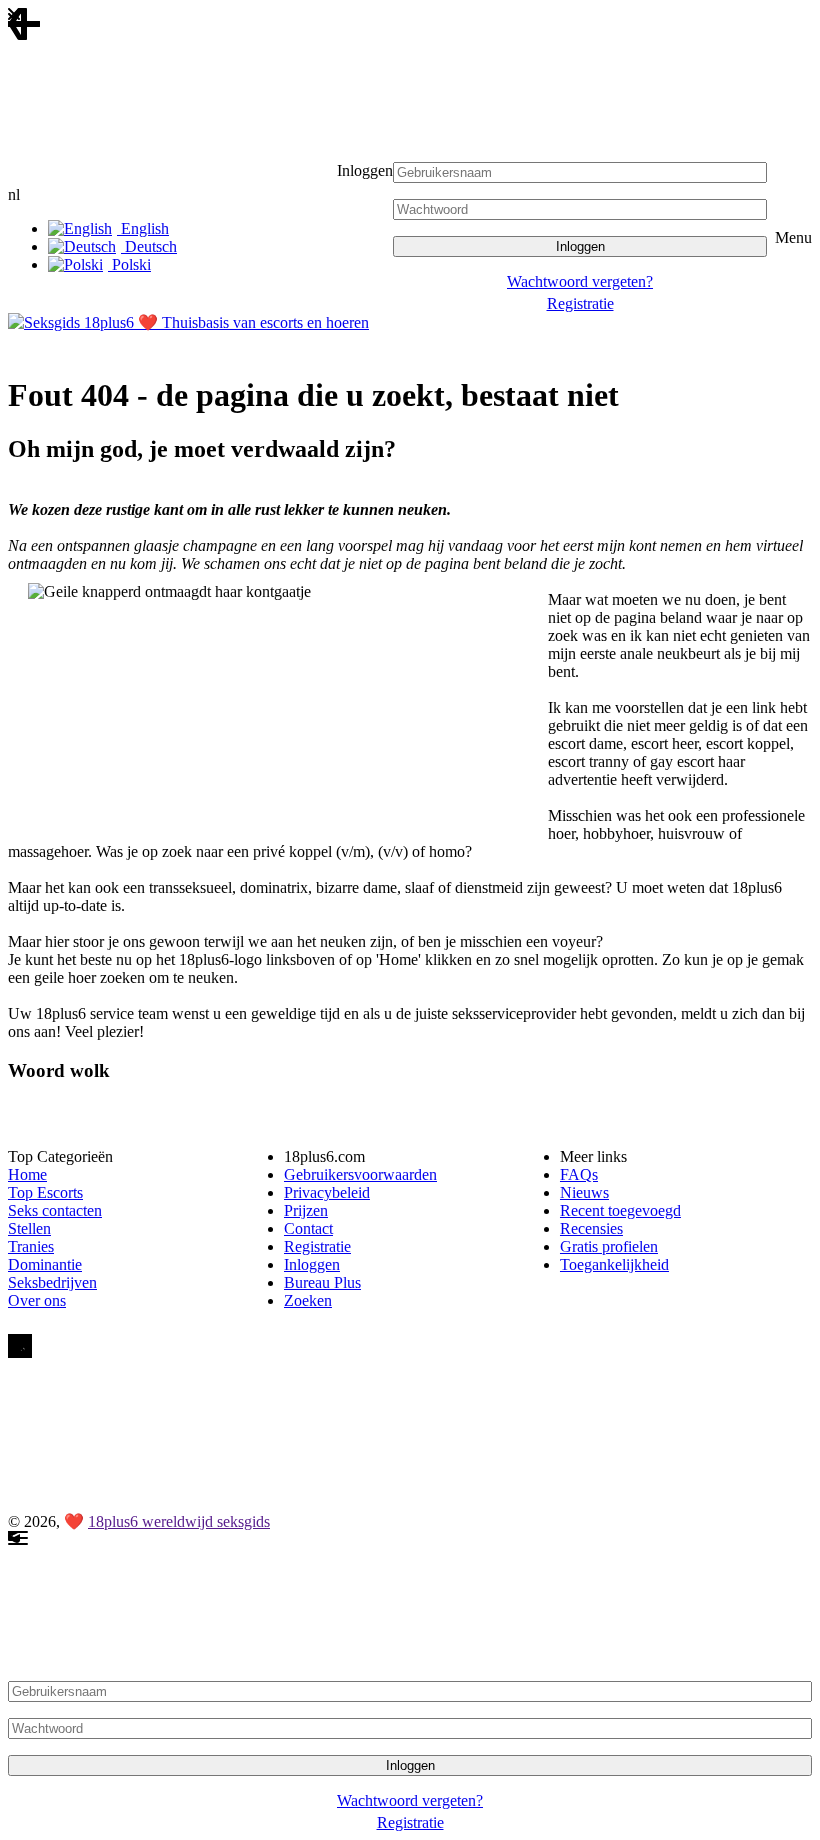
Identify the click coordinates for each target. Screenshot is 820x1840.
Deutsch (149, 246)
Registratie (580, 303)
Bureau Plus (322, 1282)
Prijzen (306, 1210)
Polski (129, 264)
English (143, 228)
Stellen (29, 1228)
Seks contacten (55, 1210)
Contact (308, 1228)
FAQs (579, 1174)
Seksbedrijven (52, 1282)
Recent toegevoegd (620, 1210)
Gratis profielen (609, 1246)
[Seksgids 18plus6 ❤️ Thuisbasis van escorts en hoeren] (188, 322)
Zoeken (308, 1300)
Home (27, 1174)
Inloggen (312, 1264)
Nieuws (584, 1192)
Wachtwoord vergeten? (580, 281)
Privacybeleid (327, 1192)
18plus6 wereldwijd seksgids (179, 1521)
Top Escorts (45, 1192)
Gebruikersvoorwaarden (360, 1174)
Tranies (31, 1246)
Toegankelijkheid (614, 1264)
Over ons (37, 1300)
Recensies (591, 1228)
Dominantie (45, 1264)
